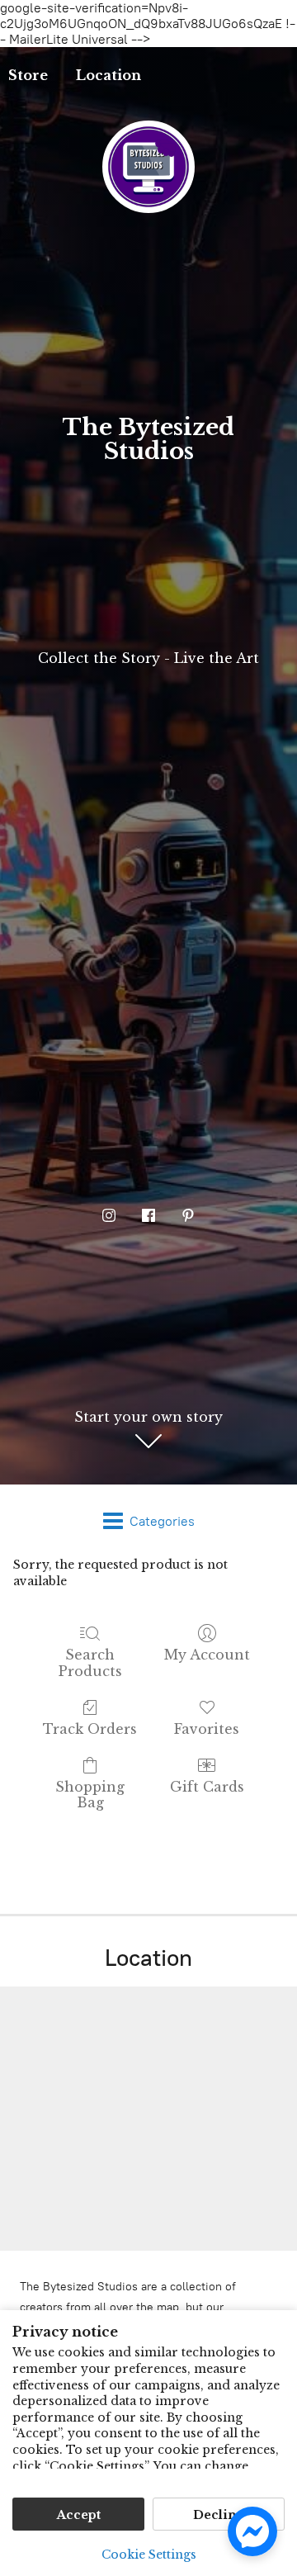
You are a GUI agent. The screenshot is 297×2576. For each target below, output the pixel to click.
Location (108, 75)
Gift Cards (207, 1787)
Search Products (90, 1662)
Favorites (207, 1729)
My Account (207, 1655)
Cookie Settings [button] (149, 2555)
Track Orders (90, 1729)
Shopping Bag (90, 1795)
